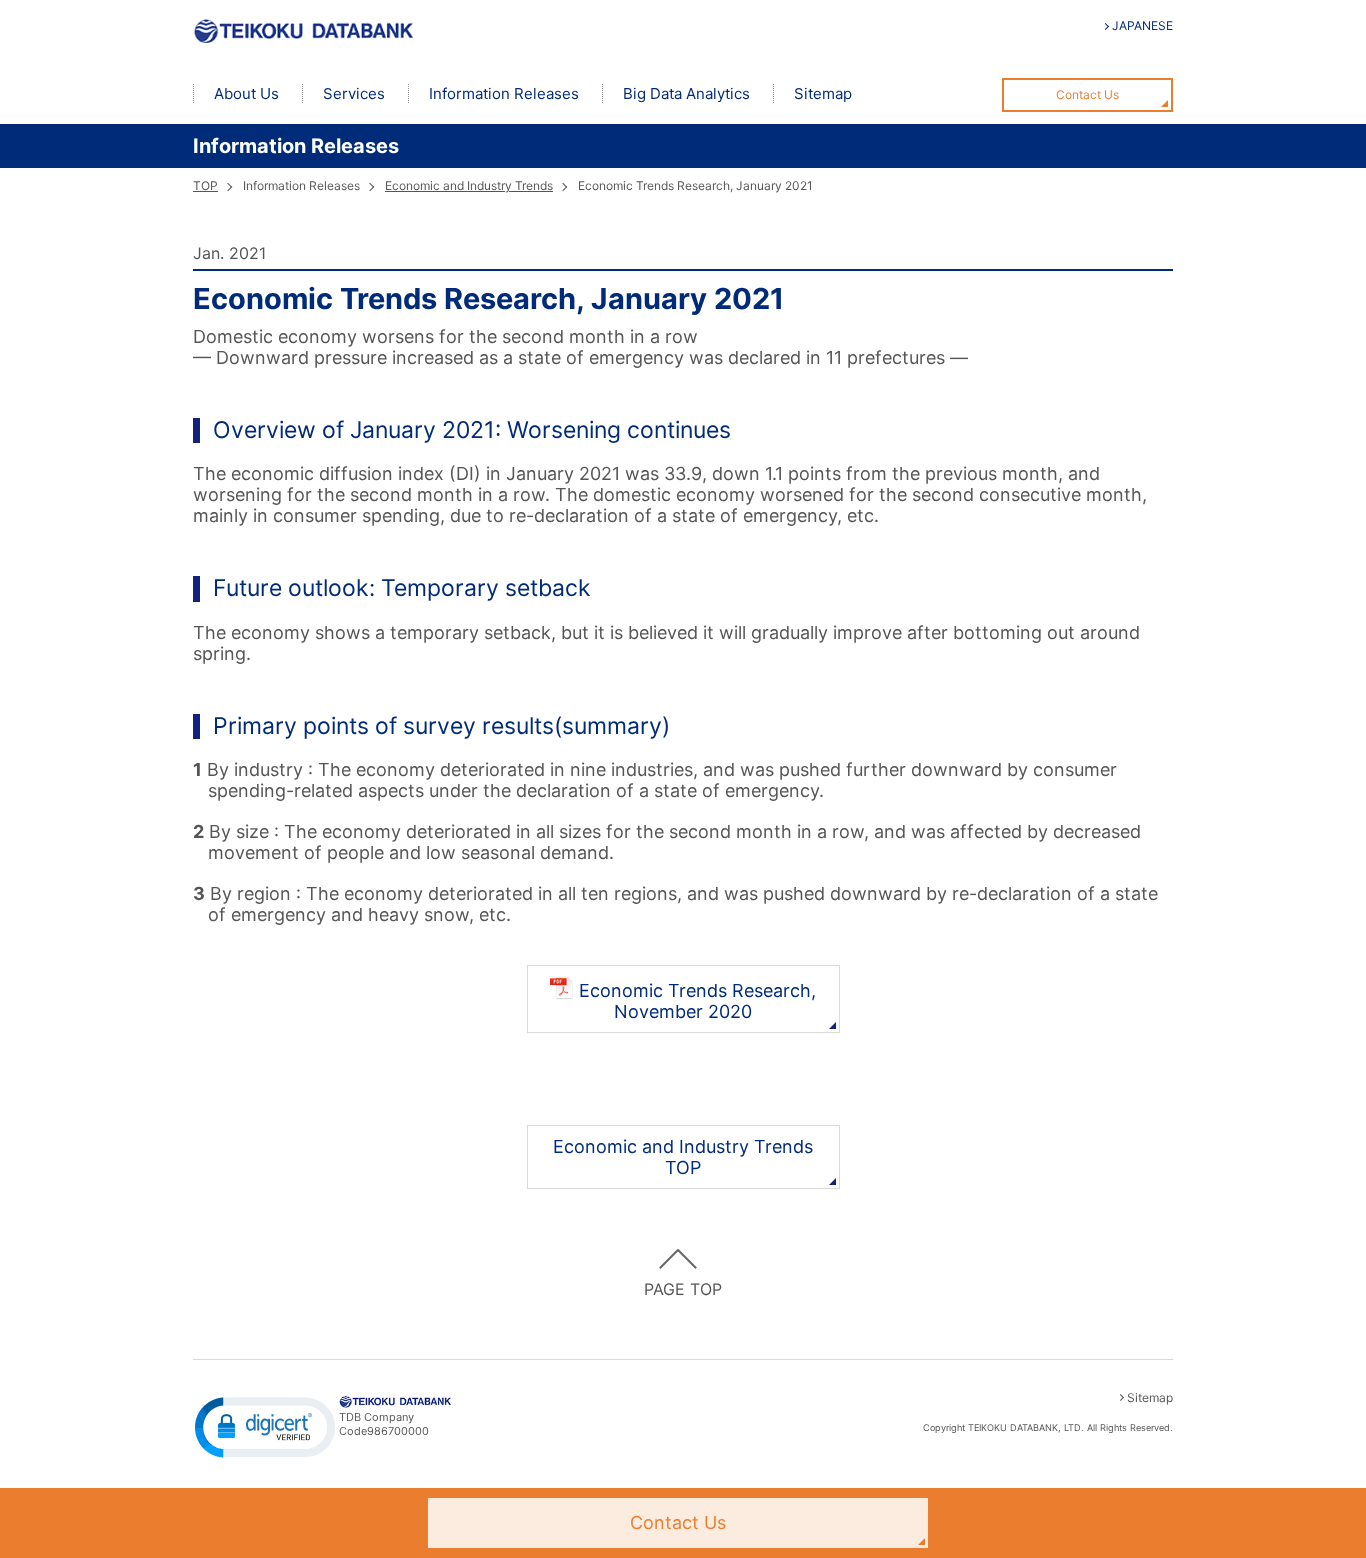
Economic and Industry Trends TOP (683, 1157)
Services (354, 93)
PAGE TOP (683, 1289)
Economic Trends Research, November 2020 (697, 1001)
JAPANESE (1142, 25)
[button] (265, 1426)
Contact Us (1087, 94)
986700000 (398, 1431)
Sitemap (823, 93)
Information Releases (504, 93)
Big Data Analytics (686, 93)
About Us (246, 93)
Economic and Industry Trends (469, 185)
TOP (205, 185)
